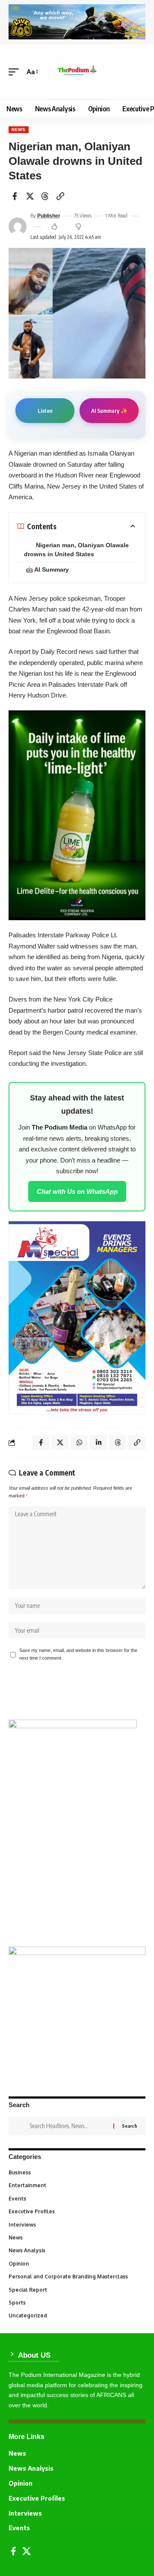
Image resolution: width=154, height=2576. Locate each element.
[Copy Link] (60, 196)
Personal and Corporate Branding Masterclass (76, 2276)
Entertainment (76, 2185)
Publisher (49, 216)
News (19, 130)
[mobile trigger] (16, 72)
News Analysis (76, 2250)
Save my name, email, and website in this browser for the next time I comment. (78, 1654)
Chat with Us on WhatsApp (77, 1191)
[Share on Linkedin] (98, 1443)
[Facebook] (13, 2551)
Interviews (76, 2225)
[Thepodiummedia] (77, 72)
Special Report (76, 2290)
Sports (76, 2303)
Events (76, 2199)
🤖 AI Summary (47, 569)
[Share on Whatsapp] (79, 1443)
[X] (27, 2551)
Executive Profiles (76, 2211)
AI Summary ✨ (109, 411)
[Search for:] (68, 2126)
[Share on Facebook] (15, 196)
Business (76, 2172)
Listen (45, 411)
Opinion (76, 2264)
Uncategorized (76, 2315)
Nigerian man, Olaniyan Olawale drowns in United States (76, 550)
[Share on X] (30, 196)
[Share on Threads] (45, 196)
